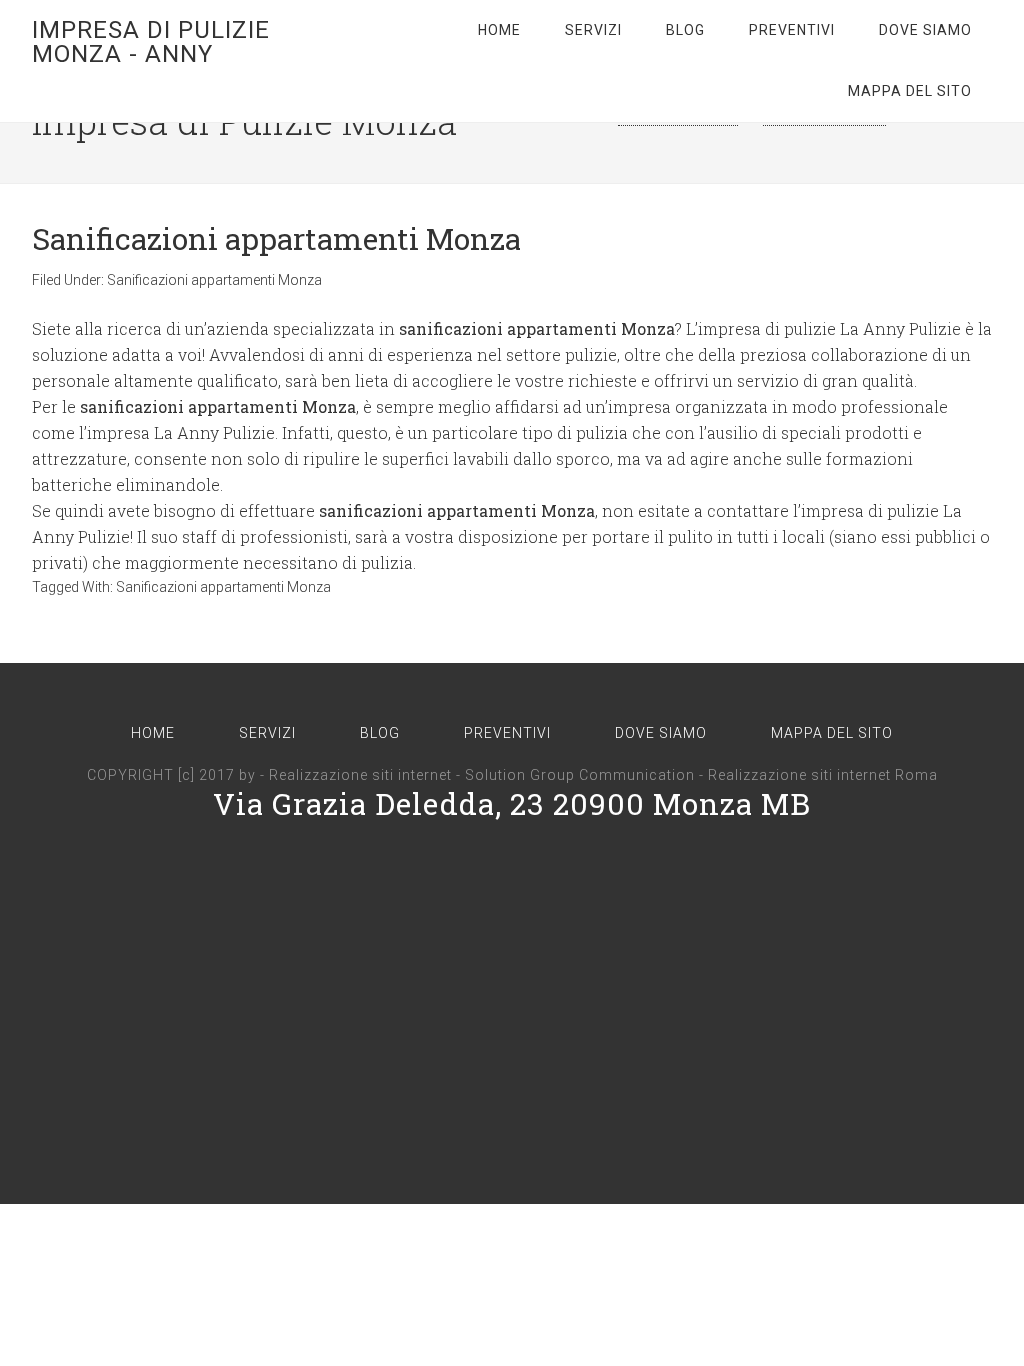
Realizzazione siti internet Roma (823, 775)
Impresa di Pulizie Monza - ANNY (151, 42)
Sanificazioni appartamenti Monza (276, 238)
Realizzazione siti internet (360, 775)
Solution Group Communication (580, 775)
